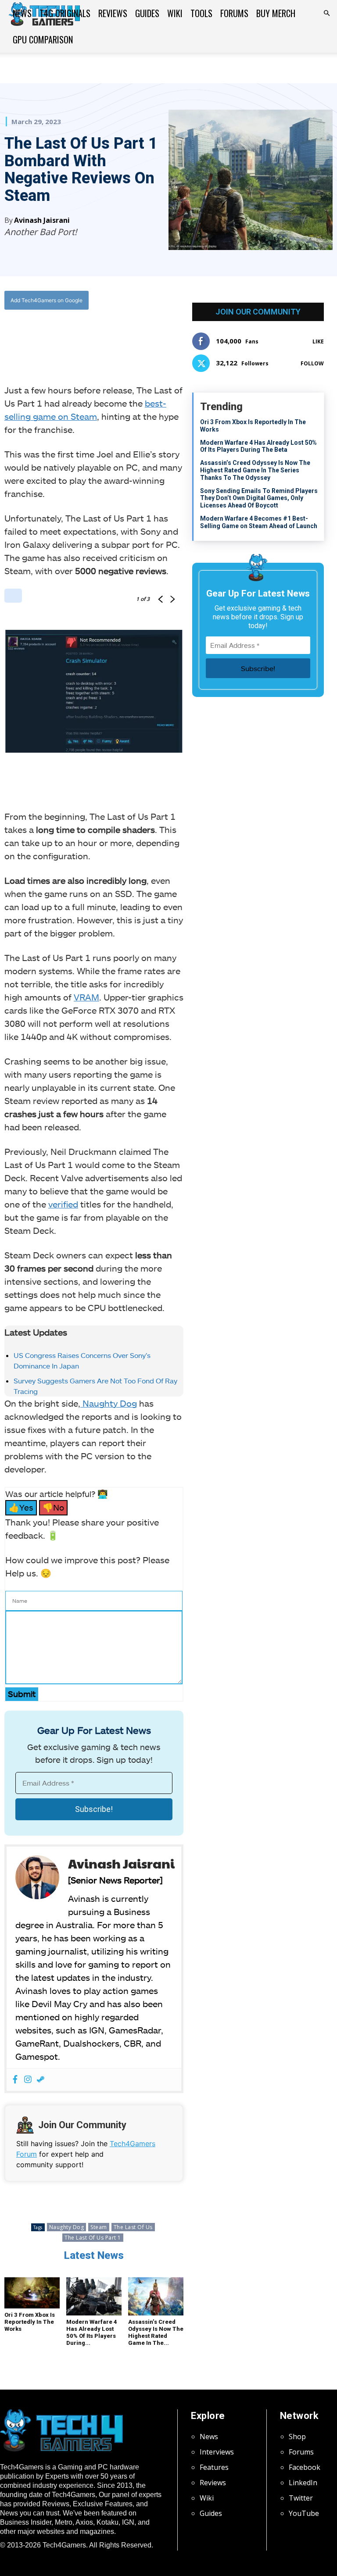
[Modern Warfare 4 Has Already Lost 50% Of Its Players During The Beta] (94, 2296)
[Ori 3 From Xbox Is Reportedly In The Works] (32, 2293)
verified (63, 1204)
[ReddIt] (121, 336)
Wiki (175, 13)
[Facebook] (61, 336)
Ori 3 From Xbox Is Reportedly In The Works (30, 2322)
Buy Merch (276, 13)
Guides (147, 13)
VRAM (86, 997)
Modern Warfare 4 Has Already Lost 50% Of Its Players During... (92, 2332)
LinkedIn (303, 2483)
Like (318, 341)
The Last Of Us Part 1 (93, 2238)
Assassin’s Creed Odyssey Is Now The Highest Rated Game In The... (156, 2332)
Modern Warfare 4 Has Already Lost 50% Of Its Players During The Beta (258, 446)
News (22, 13)
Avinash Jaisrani (42, 220)
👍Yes (21, 1507)
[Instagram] (28, 2080)
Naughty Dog (109, 1403)
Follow (312, 363)
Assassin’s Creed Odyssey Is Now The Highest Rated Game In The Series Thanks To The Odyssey (255, 470)
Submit (22, 1694)
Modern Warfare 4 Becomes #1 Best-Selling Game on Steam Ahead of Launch (259, 522)
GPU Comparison (43, 39)
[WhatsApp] (101, 336)
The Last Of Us (133, 2227)
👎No (53, 1507)
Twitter (301, 2498)
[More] (142, 336)
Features (214, 2467)
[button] (326, 13)
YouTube (304, 2513)
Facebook (305, 2467)
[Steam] (41, 2080)
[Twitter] (81, 336)
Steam (99, 2227)
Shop (297, 2437)
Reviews (113, 13)
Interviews (217, 2452)
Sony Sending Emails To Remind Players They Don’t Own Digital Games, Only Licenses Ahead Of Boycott (259, 498)
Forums (234, 13)
